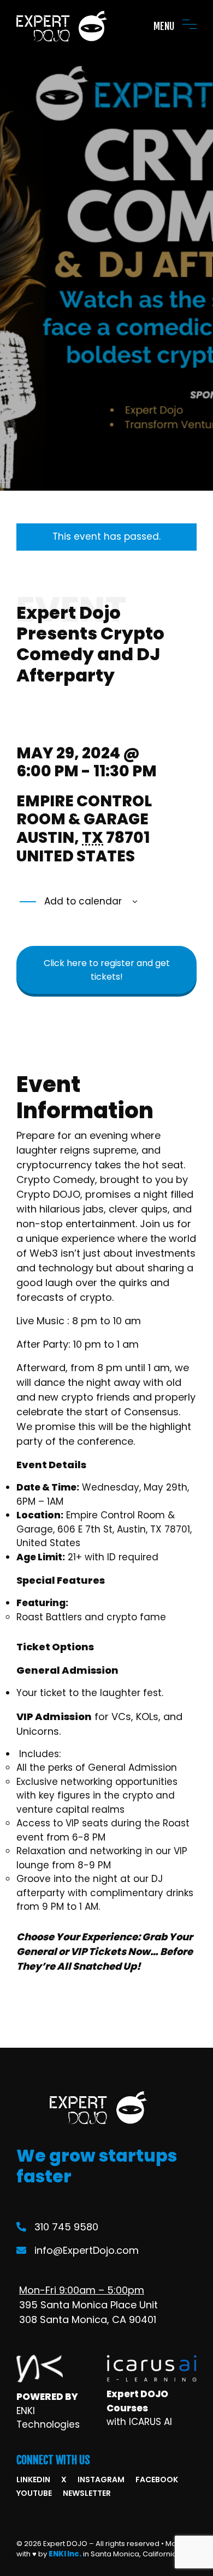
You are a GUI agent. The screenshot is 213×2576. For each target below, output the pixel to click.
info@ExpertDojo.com (87, 2250)
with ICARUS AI (139, 2422)
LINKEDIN (33, 2480)
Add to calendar (82, 901)
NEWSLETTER (87, 2493)
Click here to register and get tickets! (107, 970)
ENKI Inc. (65, 2554)
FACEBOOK (157, 2480)
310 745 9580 (66, 2227)
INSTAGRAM (101, 2480)
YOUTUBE (34, 2493)
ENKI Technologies (48, 2418)
